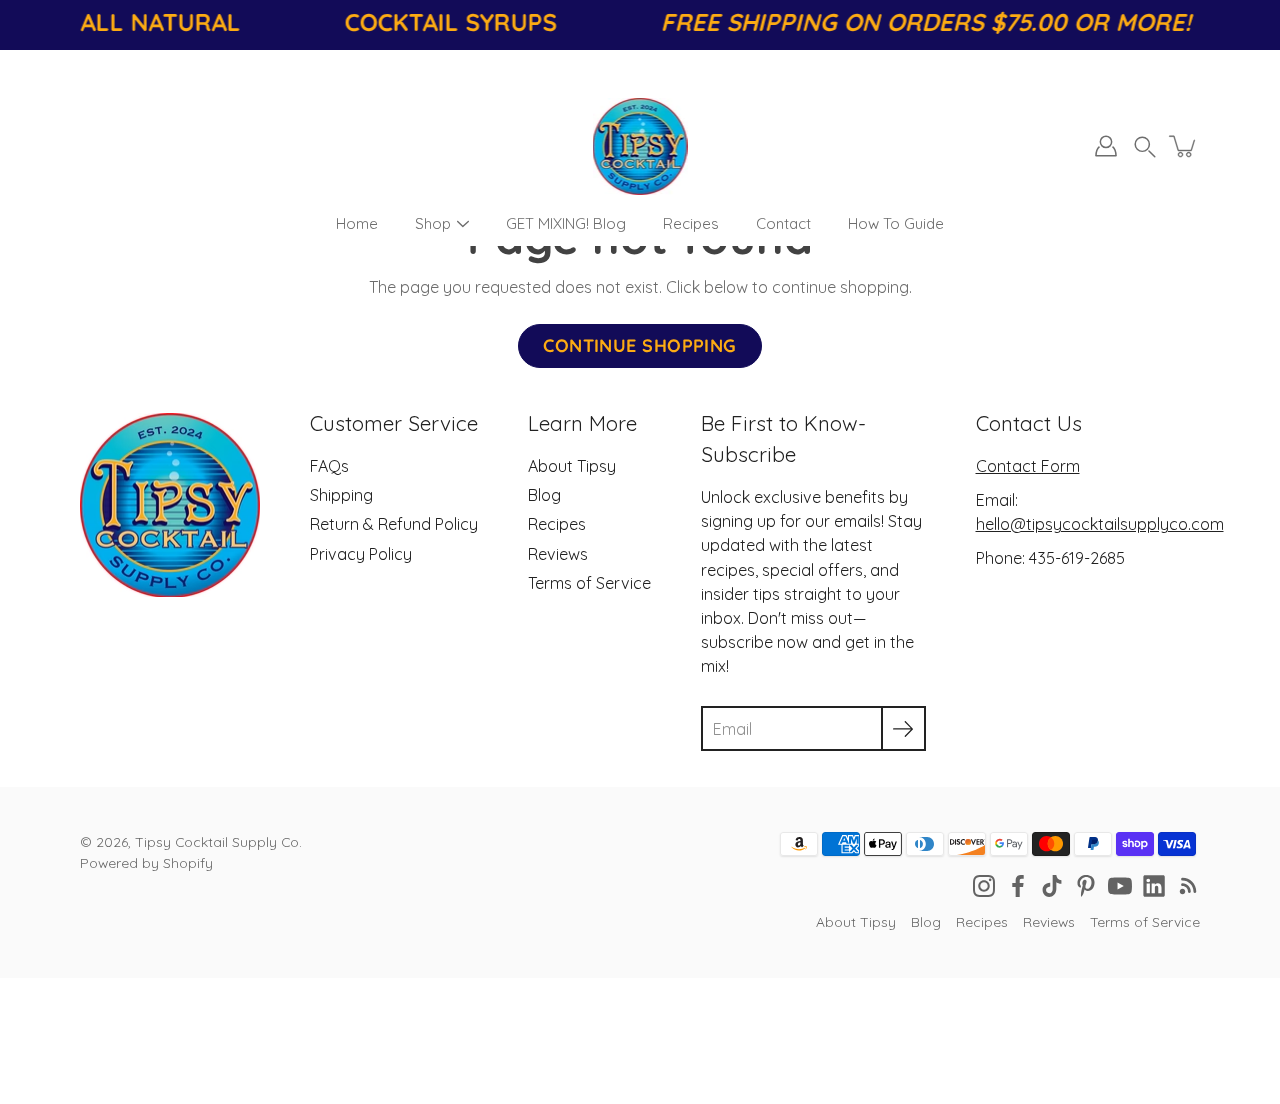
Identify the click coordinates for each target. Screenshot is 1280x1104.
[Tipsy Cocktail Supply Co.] (640, 146)
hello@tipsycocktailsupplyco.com (1100, 524)
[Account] (1106, 146)
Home (357, 223)
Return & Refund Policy (394, 524)
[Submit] (903, 728)
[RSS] (1188, 886)
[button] (1145, 146)
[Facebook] (1018, 886)
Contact (783, 223)
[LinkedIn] (1154, 886)
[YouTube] (1120, 886)
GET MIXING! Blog (566, 223)
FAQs (329, 466)
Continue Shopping (640, 345)
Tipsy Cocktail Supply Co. (218, 841)
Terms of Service (589, 583)
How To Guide (896, 223)
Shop (433, 223)
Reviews (558, 554)
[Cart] (1184, 146)
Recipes (691, 223)
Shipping (341, 495)
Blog (544, 495)
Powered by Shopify (146, 862)
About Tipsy (572, 466)
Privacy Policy (361, 554)
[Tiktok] (1052, 886)
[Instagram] (984, 886)
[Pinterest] (1086, 886)
